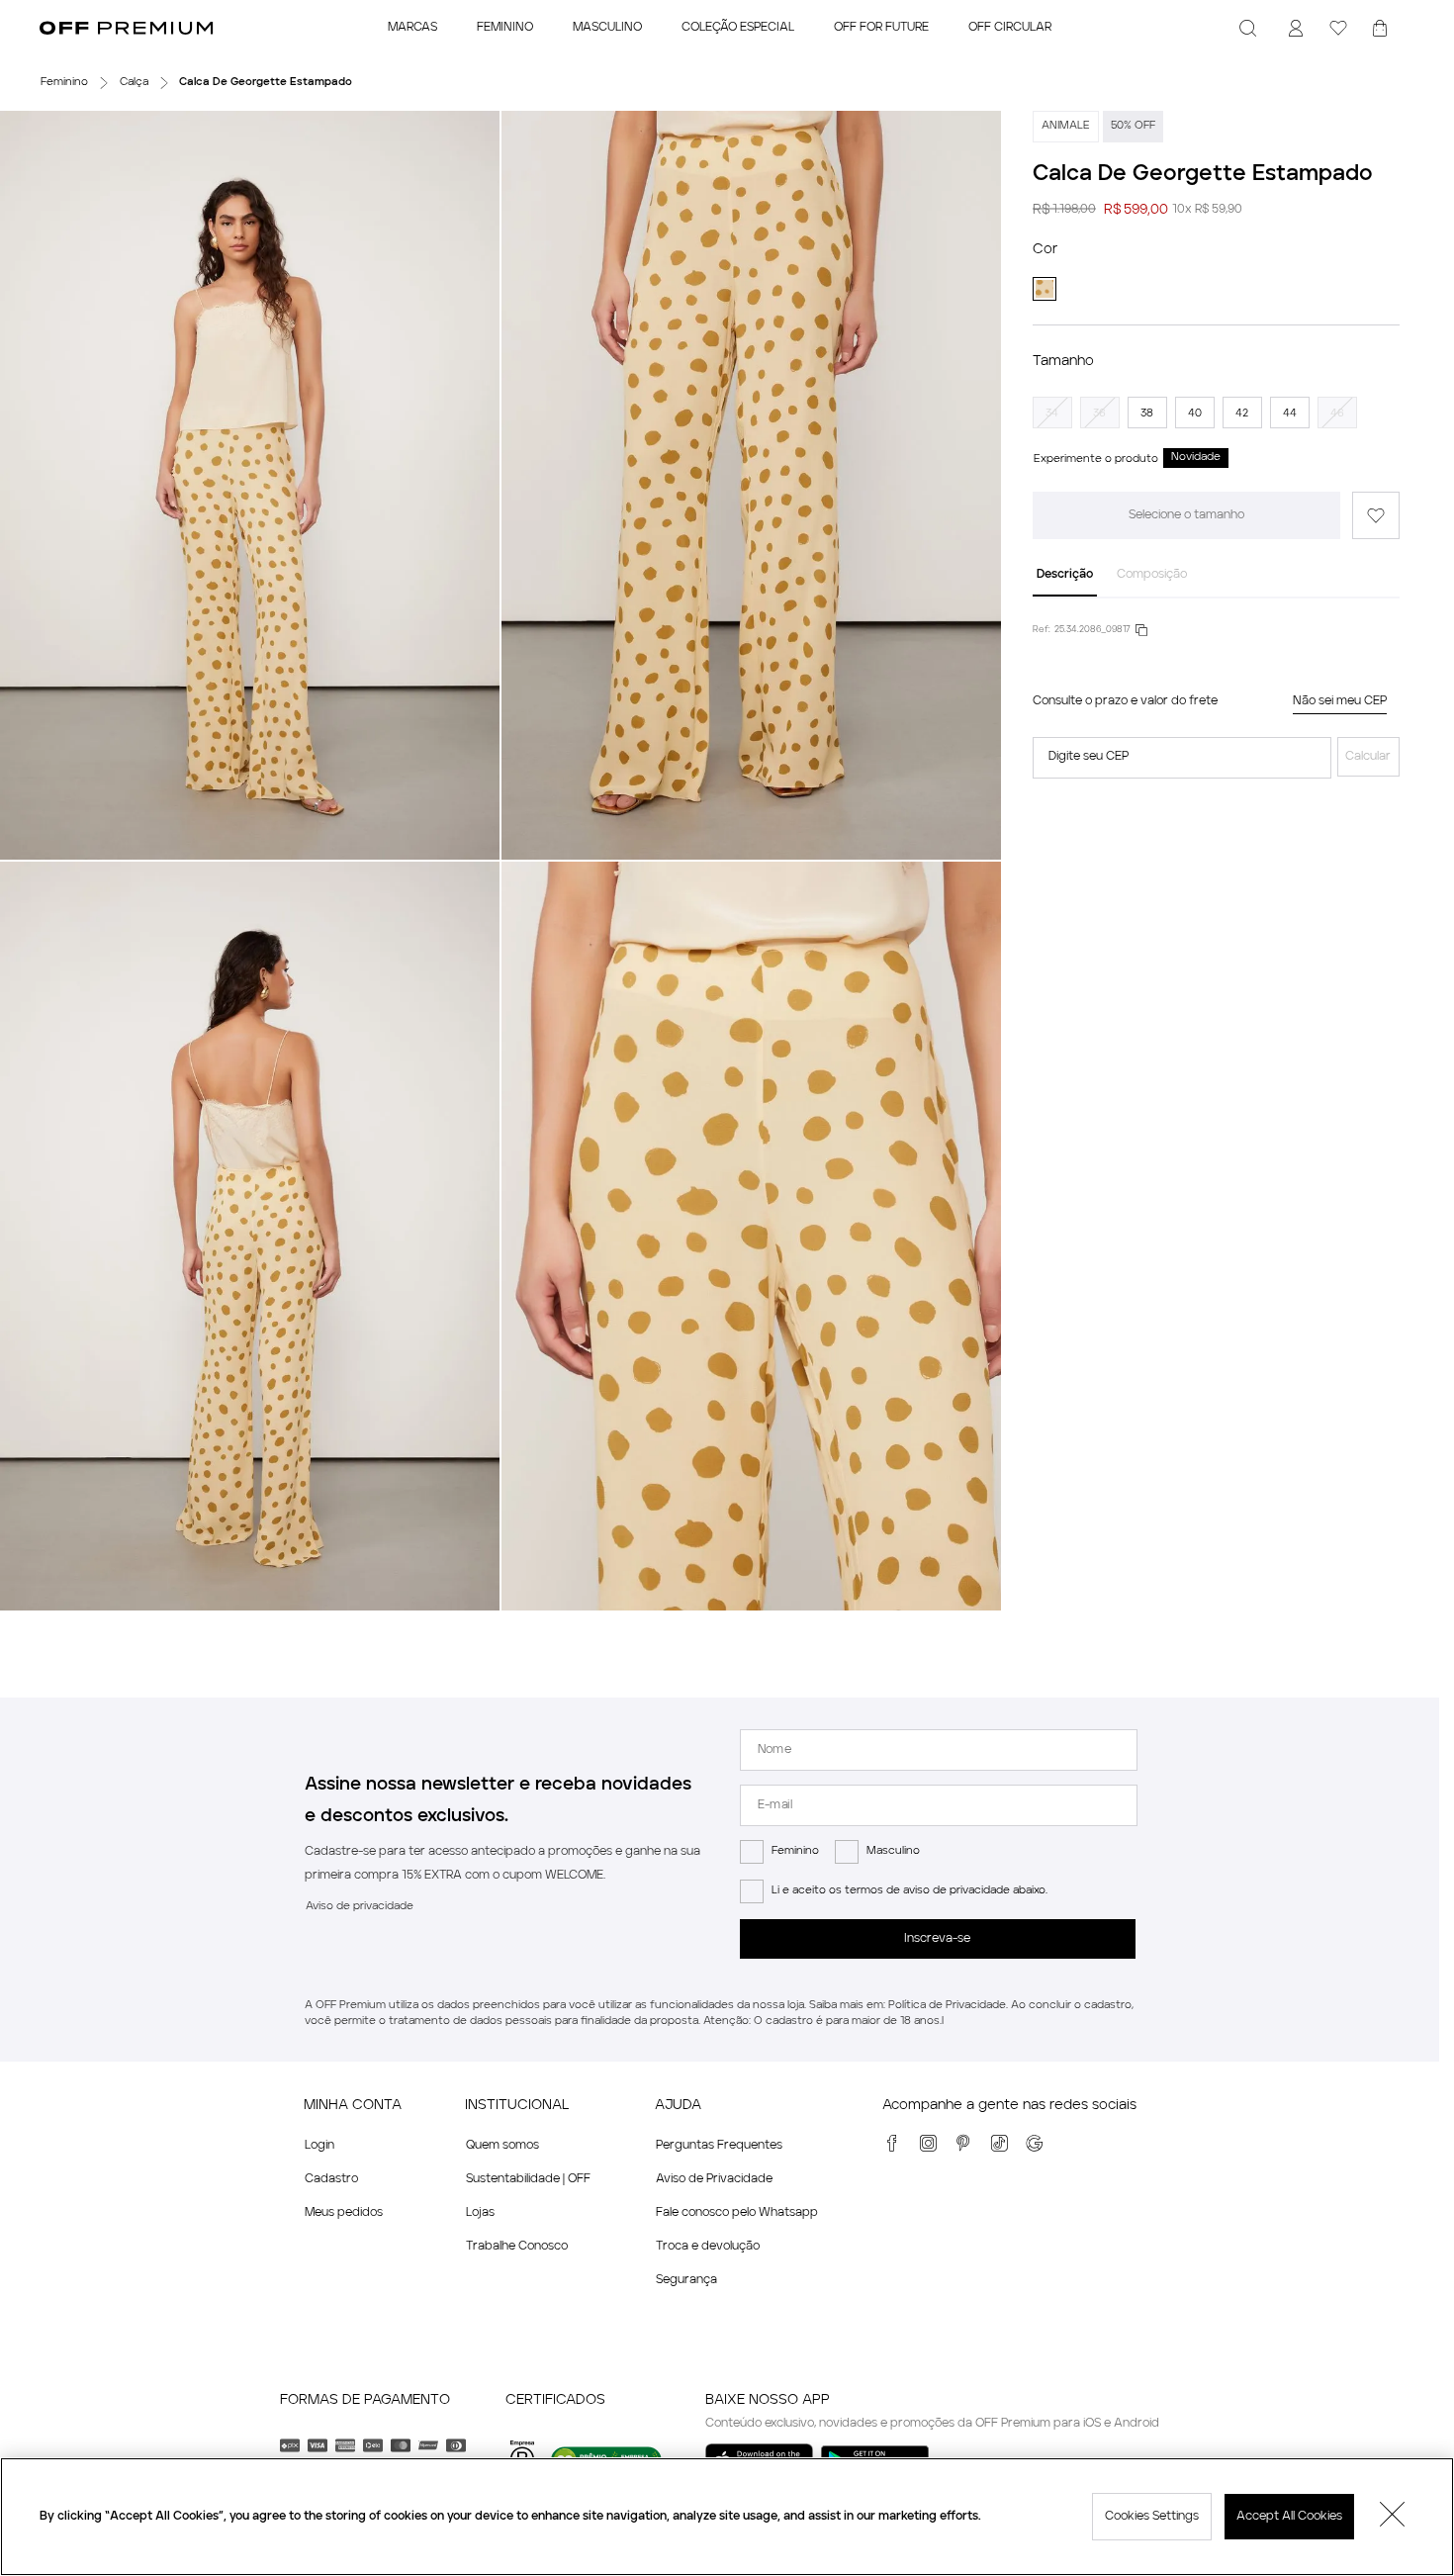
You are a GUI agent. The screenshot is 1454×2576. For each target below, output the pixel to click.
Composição (1152, 575)
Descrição (1065, 575)
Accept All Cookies (1289, 2517)
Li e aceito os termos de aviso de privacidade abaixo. (909, 1891)
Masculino (893, 1851)
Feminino (795, 1851)
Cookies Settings (1152, 2517)
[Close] (1393, 2517)
